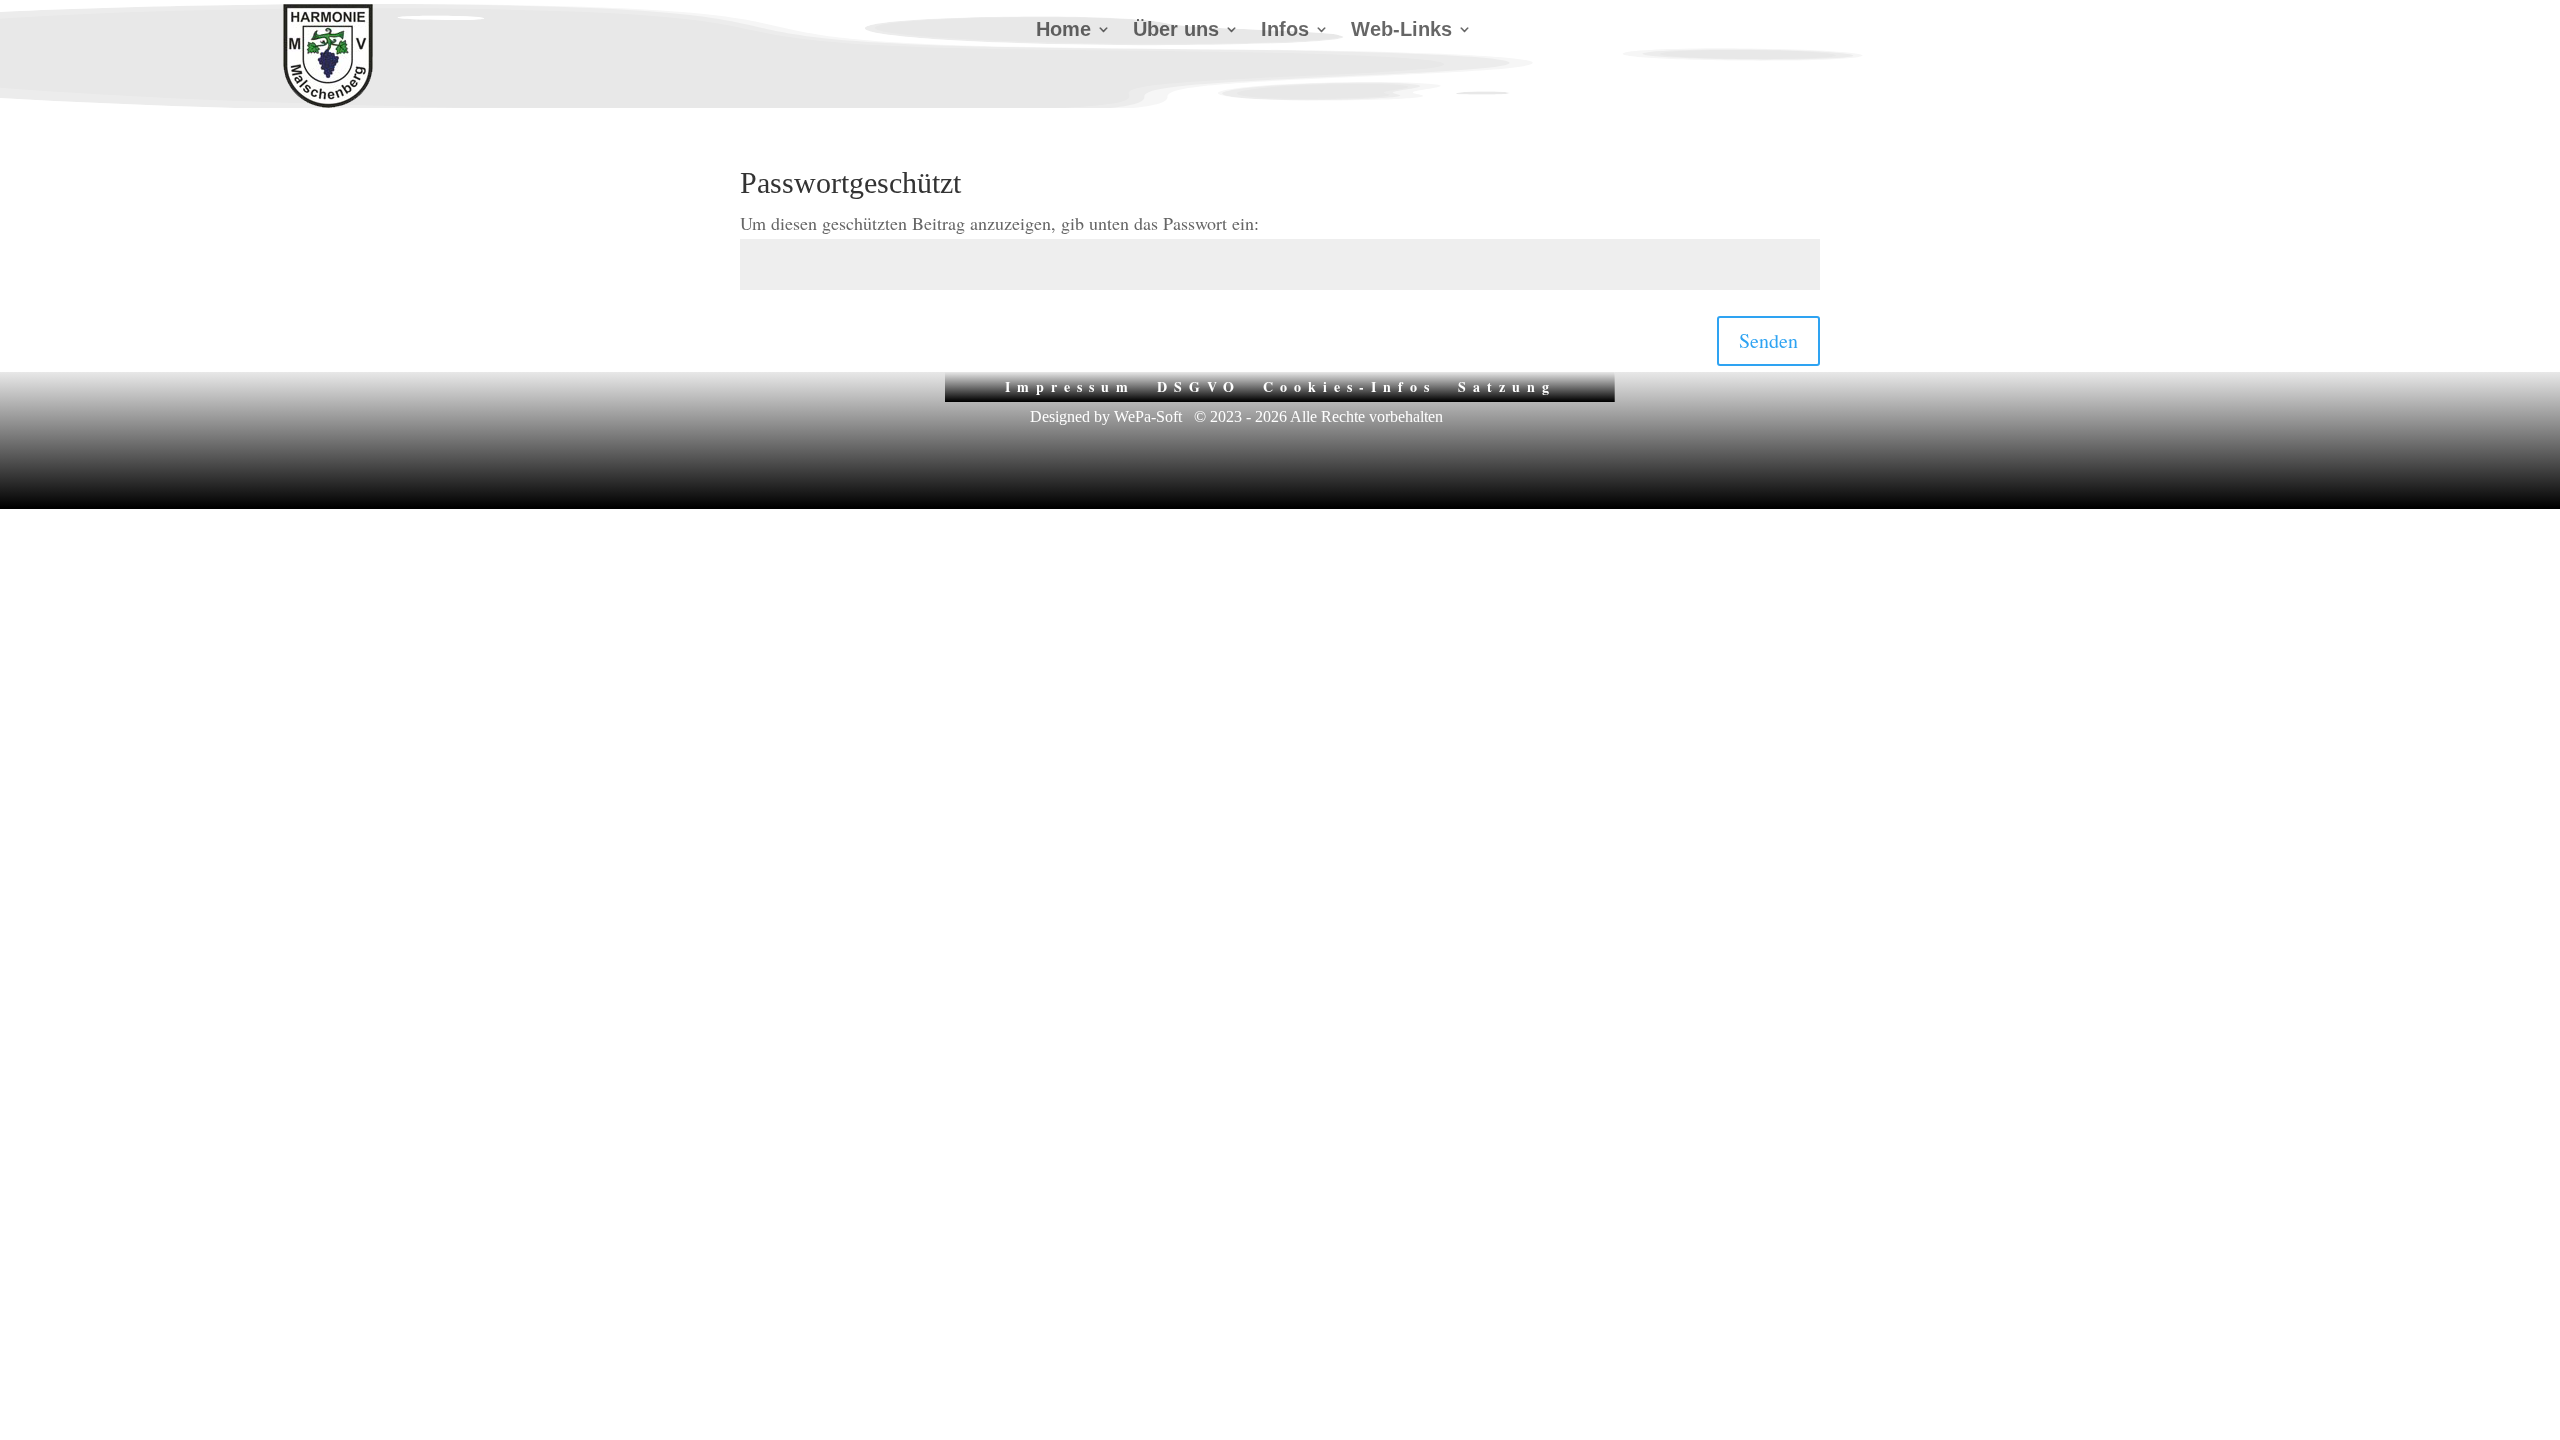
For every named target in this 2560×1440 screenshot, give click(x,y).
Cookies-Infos (1349, 385)
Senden (1768, 340)
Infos (1285, 31)
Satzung (1507, 385)
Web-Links (1401, 31)
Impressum (1070, 385)
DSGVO (1199, 385)
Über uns (1176, 31)
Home (1063, 31)
